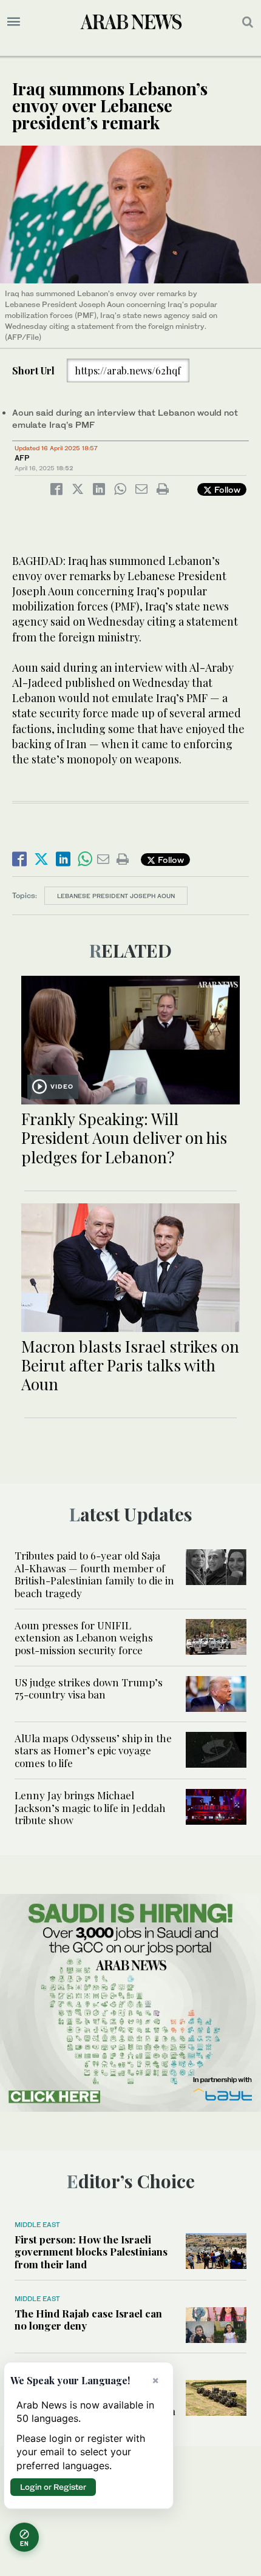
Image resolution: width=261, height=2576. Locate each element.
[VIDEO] (130, 1039)
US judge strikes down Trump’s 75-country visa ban (89, 1688)
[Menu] (14, 22)
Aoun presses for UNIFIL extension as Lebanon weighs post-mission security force (84, 1638)
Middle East (37, 2225)
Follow (226, 489)
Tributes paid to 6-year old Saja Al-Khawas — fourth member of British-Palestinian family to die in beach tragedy (94, 1574)
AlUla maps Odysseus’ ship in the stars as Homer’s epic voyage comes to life (93, 1750)
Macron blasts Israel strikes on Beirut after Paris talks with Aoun (130, 1365)
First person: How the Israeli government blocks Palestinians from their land (91, 2252)
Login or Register (53, 2487)
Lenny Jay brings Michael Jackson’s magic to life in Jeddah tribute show (90, 1807)
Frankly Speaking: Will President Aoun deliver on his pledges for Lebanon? (124, 1138)
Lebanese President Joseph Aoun (116, 896)
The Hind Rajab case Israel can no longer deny (88, 2319)
